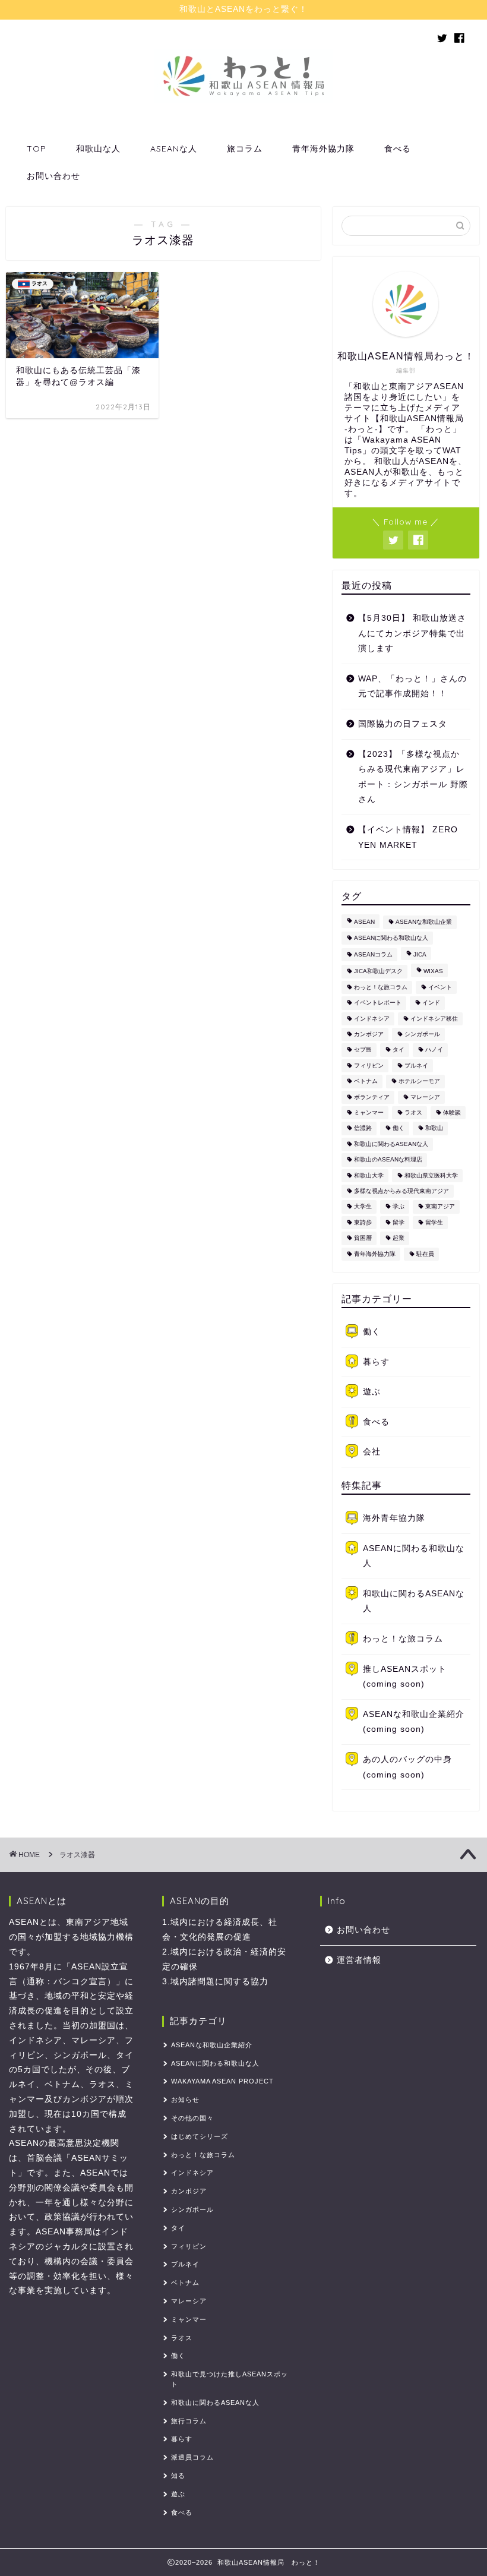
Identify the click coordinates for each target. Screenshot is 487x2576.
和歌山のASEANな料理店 (388, 1160)
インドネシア (372, 1019)
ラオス (413, 1112)
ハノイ (434, 1050)
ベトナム (366, 1082)
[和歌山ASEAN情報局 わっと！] (243, 100)
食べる (398, 149)
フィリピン (369, 1066)
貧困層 (363, 1238)
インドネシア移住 (434, 1019)
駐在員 (425, 1254)
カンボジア (369, 1034)
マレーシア (425, 1097)
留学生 (434, 1222)
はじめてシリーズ (200, 2136)
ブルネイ (416, 1066)
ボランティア (372, 1097)
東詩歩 (363, 1222)
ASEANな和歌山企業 (424, 922)
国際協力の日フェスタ (403, 724)
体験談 (452, 1112)
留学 (399, 1222)
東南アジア (440, 1207)
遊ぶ (372, 1392)
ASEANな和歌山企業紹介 (212, 2045)
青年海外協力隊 (323, 149)
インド (431, 1003)
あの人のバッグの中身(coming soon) (407, 1767)
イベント (440, 987)
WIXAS (433, 972)
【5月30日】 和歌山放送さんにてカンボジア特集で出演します (412, 633)
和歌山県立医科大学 (431, 1175)
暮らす (376, 1362)
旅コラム (245, 149)
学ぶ (399, 1207)
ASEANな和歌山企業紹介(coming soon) (414, 1722)
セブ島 (363, 1050)
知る (178, 2476)
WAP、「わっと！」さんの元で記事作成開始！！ (412, 686)
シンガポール (422, 1034)
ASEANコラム (373, 954)
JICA (420, 954)
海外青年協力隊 (394, 1518)
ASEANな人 (174, 149)
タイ (399, 1050)
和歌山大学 (369, 1175)
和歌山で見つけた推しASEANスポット (230, 2379)
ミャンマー (369, 1112)
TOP (37, 149)
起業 (399, 1238)
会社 (372, 1452)
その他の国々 (192, 2118)
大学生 (363, 1207)
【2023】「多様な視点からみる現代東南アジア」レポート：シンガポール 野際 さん (413, 777)
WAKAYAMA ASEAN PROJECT (222, 2081)
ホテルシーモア (419, 1082)
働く (399, 1128)
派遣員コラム (192, 2457)
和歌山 (434, 1128)
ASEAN (364, 922)
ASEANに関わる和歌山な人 (391, 938)
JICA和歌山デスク (378, 972)
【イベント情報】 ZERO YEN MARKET (408, 837)
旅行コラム (189, 2421)
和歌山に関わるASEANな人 (391, 1144)
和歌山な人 (98, 149)
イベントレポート (378, 1003)
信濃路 (363, 1128)
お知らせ (185, 2100)
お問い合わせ (53, 176)
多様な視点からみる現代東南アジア (401, 1191)
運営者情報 (359, 1960)
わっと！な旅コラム (381, 987)
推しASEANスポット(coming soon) (405, 1677)
